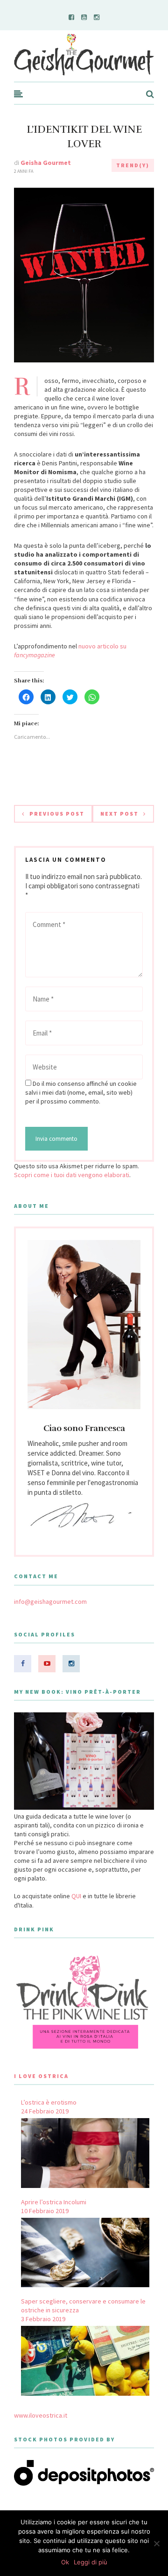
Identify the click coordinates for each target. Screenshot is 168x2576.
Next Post (119, 814)
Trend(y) (133, 165)
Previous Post (57, 814)
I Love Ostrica (41, 2076)
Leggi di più (91, 2562)
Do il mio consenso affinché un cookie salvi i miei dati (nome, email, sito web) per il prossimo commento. (81, 1092)
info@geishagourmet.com (50, 1601)
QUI (76, 1896)
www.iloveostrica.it (41, 2415)
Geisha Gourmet (46, 163)
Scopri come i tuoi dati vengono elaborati (72, 1175)
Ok (65, 2562)
